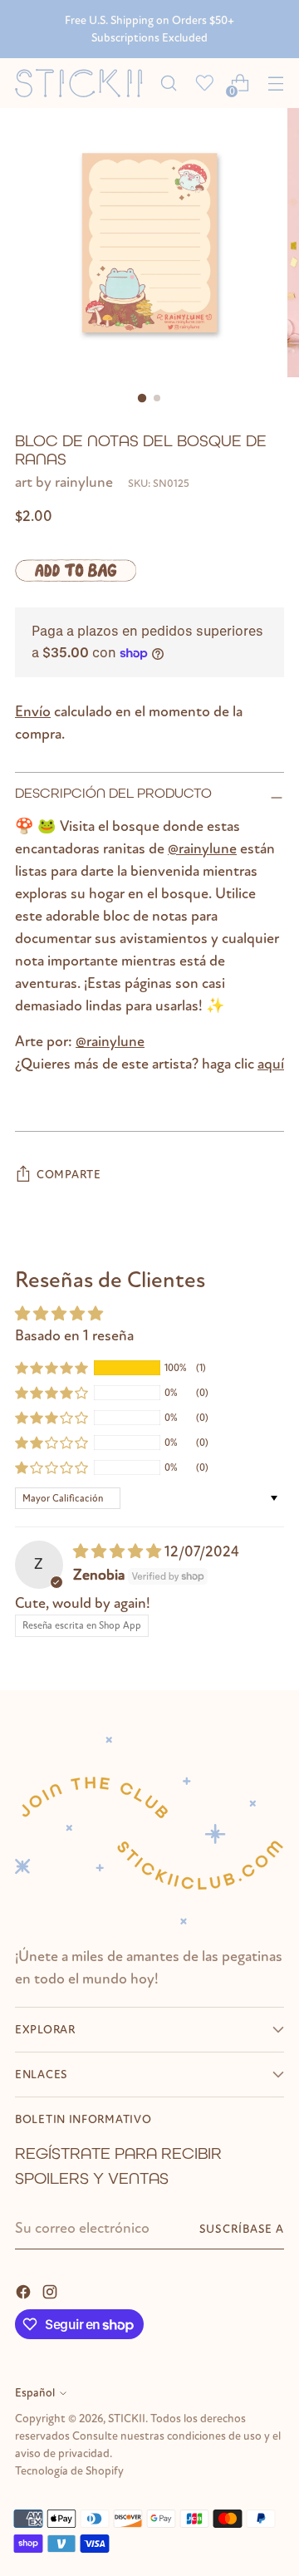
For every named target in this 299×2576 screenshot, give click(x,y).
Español (35, 2393)
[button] (51, 1368)
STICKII (127, 2419)
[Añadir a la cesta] (76, 571)
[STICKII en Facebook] (25, 2291)
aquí (271, 1064)
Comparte (69, 1175)
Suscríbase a (242, 2229)
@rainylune (202, 849)
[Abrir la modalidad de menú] (275, 84)
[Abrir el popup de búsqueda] (168, 84)
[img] (119, 1552)
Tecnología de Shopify (69, 2471)
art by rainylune (64, 482)
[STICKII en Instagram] (51, 2291)
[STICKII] (83, 83)
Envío (33, 712)
